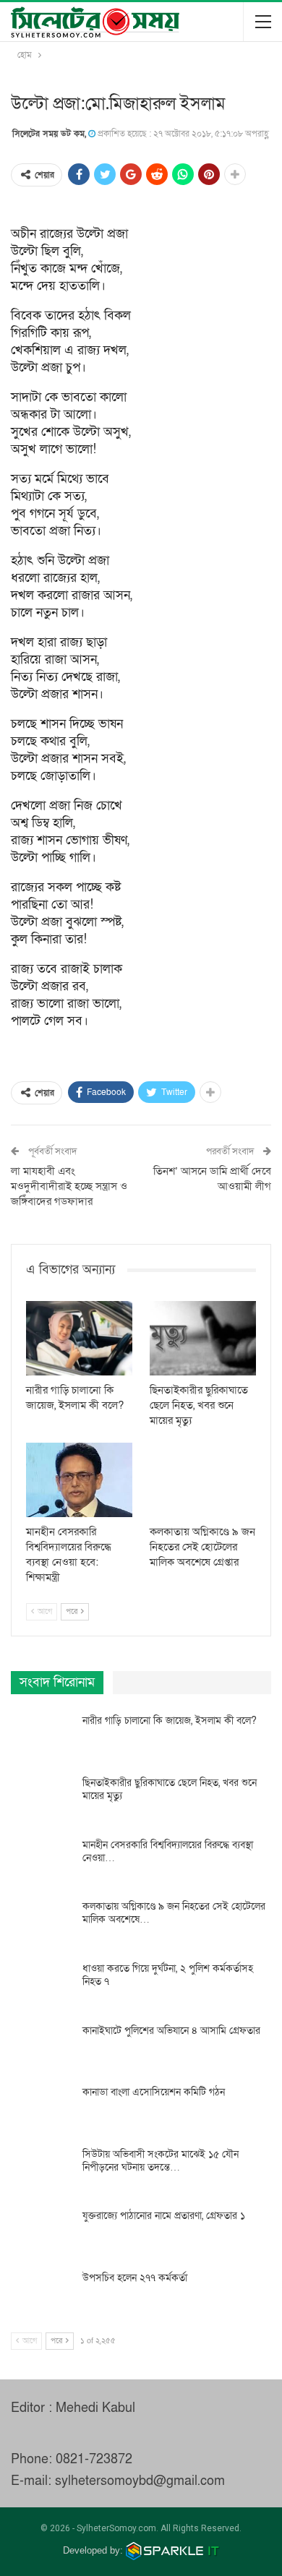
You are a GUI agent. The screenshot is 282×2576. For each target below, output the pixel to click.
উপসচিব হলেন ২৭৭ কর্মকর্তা (135, 2278)
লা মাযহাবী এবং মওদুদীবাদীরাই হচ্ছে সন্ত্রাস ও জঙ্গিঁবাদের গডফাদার (69, 1186)
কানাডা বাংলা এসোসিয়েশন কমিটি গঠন (154, 2092)
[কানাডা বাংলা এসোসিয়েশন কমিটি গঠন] (42, 2109)
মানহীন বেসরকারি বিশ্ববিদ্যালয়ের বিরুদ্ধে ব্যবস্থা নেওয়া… (168, 1851)
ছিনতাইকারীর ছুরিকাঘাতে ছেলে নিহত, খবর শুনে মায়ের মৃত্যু (170, 1789)
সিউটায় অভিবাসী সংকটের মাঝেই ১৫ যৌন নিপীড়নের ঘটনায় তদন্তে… (161, 2161)
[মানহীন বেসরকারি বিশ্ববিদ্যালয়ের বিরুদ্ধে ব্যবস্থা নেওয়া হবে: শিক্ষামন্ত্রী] (79, 1480)
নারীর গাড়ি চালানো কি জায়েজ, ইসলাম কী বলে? (170, 1721)
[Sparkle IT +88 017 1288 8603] (173, 2550)
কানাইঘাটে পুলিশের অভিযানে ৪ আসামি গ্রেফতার (171, 2031)
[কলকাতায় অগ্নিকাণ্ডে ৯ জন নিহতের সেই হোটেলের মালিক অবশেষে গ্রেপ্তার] (203, 1480)
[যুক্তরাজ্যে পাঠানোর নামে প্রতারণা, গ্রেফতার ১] (42, 2233)
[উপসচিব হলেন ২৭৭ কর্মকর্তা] (42, 2295)
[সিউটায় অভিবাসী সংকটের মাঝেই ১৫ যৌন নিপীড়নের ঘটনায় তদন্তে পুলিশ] (42, 2171)
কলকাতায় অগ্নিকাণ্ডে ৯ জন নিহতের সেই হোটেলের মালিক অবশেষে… (174, 1913)
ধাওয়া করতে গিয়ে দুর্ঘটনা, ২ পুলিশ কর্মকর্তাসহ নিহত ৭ (168, 1975)
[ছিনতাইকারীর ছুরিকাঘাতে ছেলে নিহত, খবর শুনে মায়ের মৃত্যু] (203, 1338)
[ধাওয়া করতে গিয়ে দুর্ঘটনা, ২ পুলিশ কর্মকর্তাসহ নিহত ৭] (42, 1985)
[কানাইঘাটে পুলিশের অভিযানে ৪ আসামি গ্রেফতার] (42, 2048)
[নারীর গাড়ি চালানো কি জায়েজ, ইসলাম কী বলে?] (79, 1338)
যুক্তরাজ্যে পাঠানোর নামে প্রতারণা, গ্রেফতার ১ (164, 2216)
